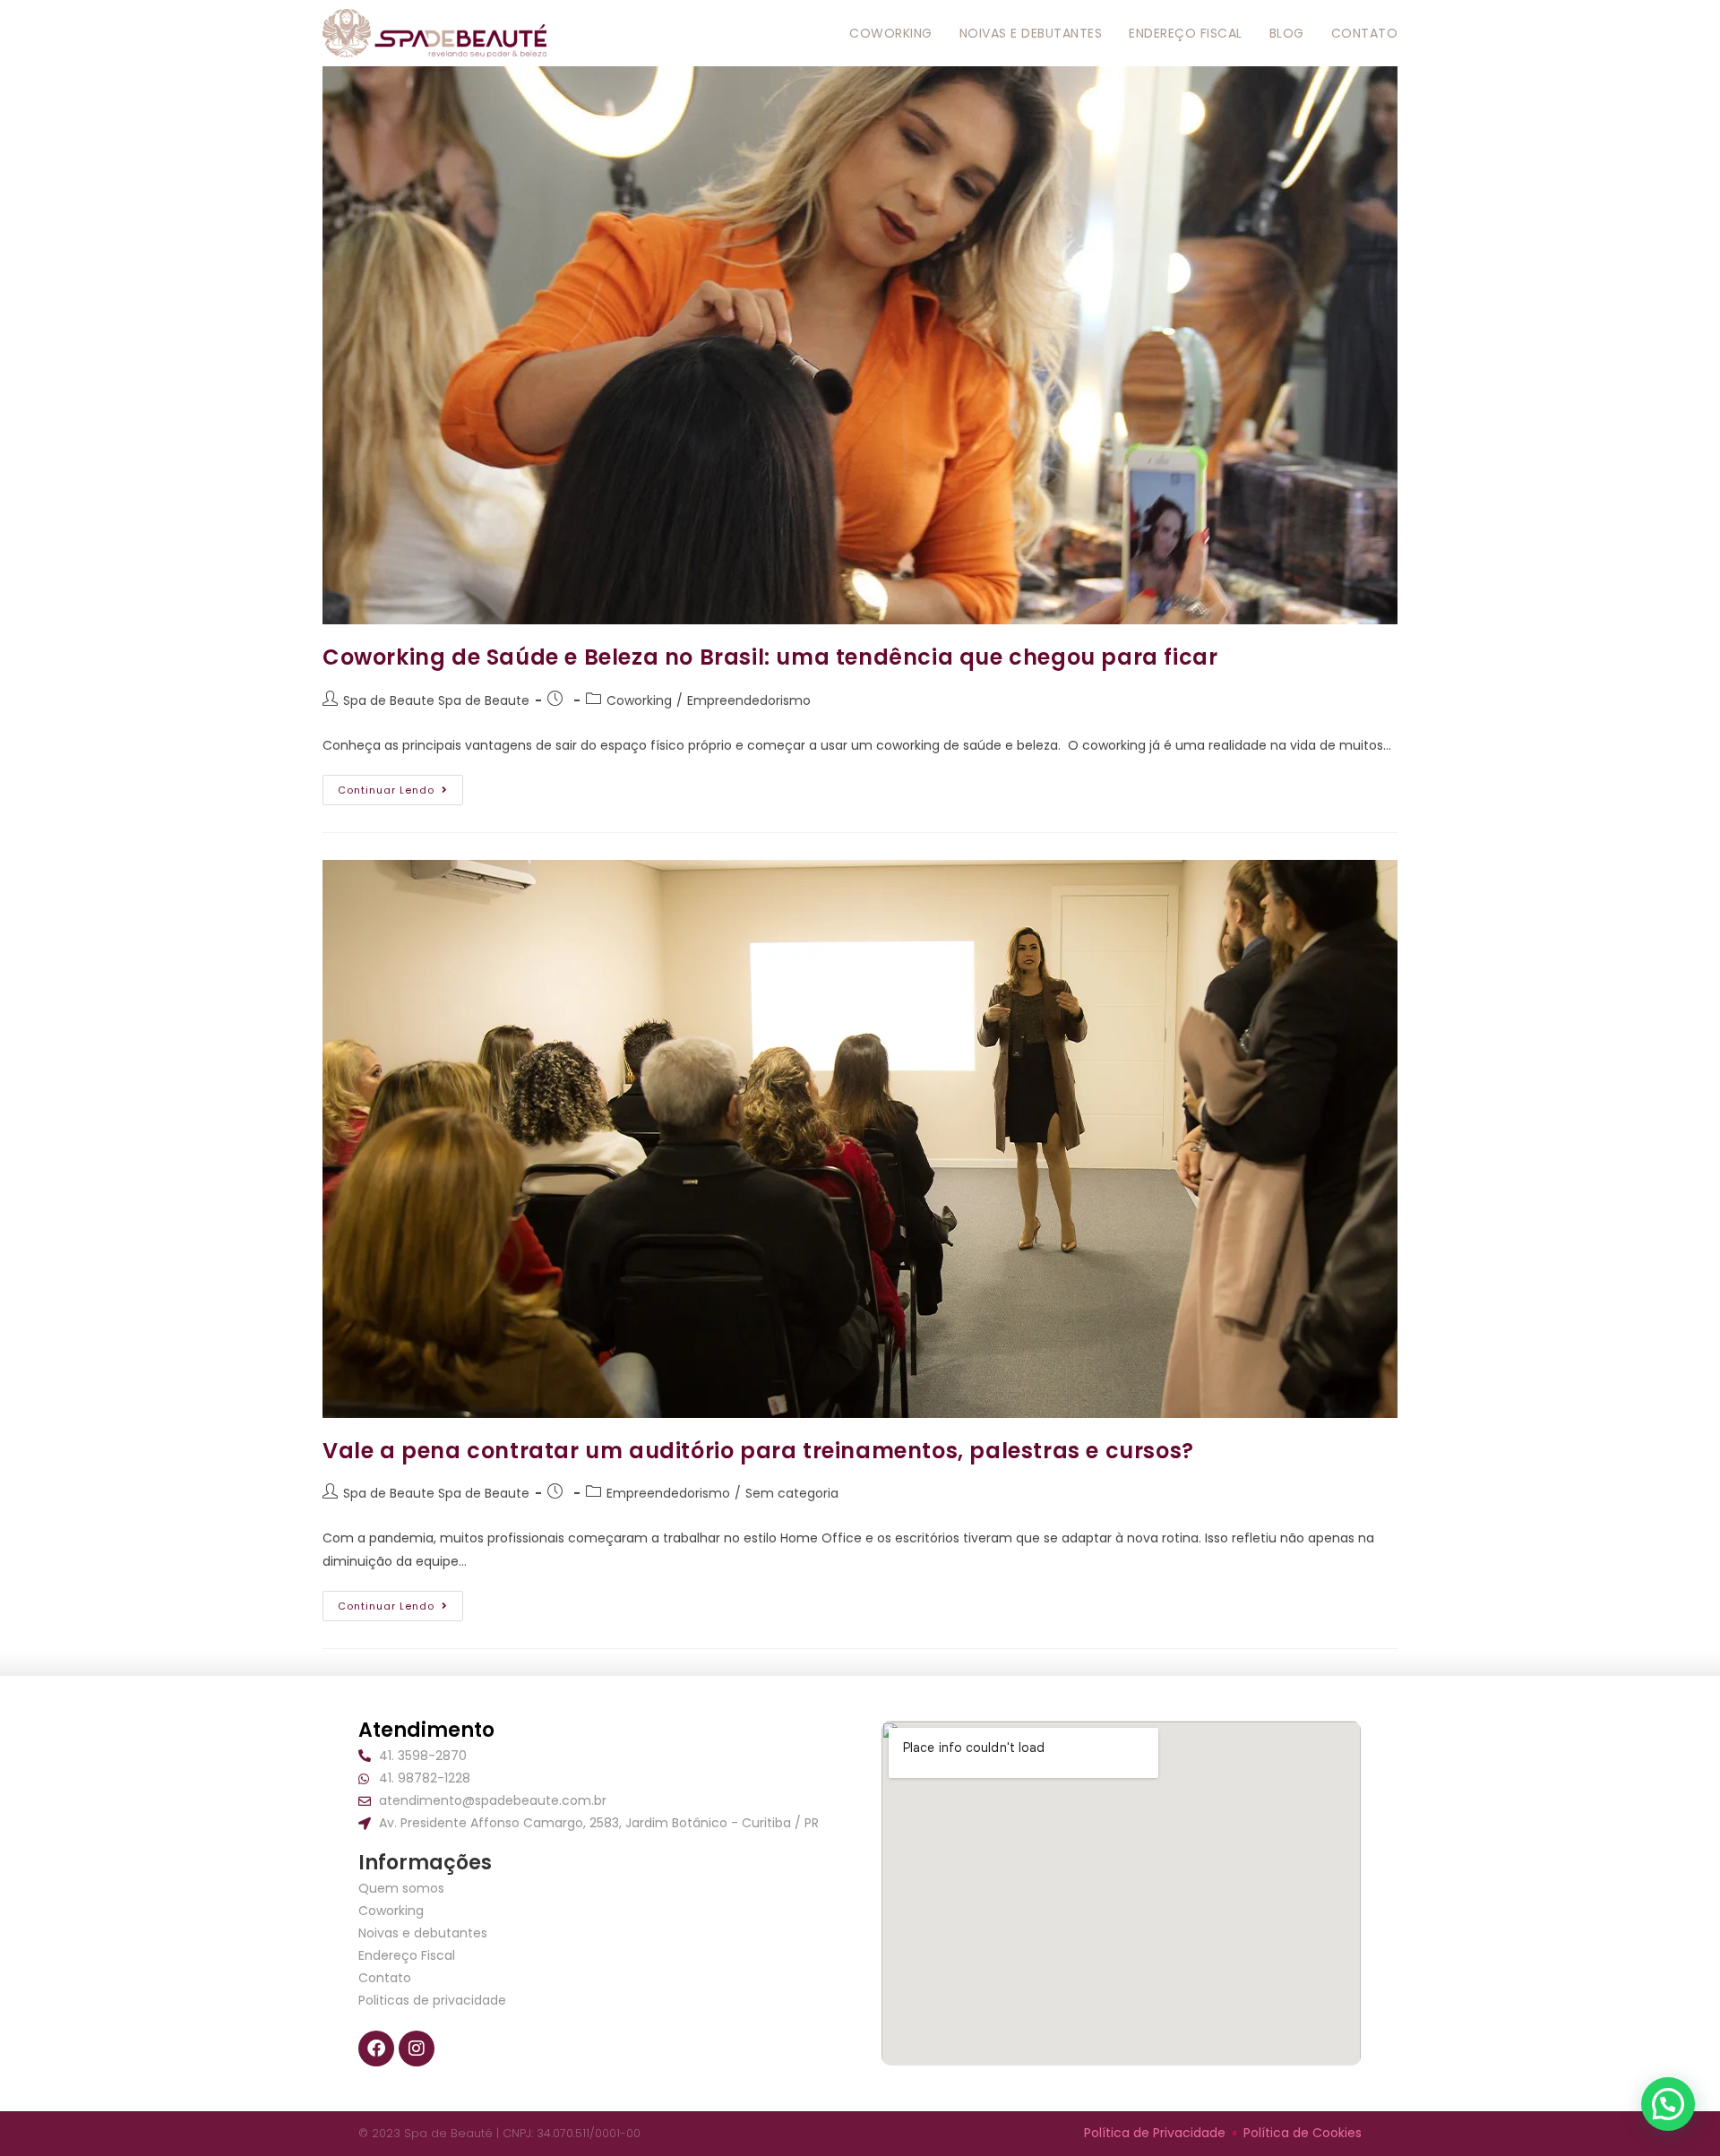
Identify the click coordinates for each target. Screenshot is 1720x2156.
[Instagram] (417, 2049)
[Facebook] (376, 2049)
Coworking (639, 700)
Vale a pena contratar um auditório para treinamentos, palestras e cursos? (758, 1451)
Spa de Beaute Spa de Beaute (436, 700)
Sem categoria (792, 1493)
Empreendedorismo (749, 700)
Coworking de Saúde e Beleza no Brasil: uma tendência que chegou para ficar (770, 657)
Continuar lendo (400, 786)
